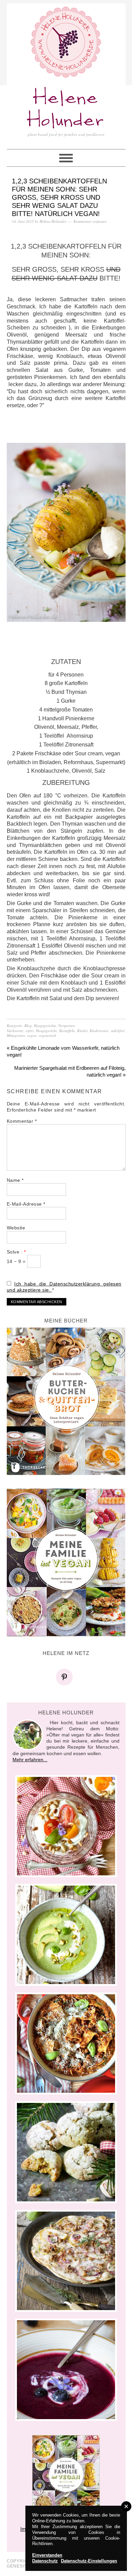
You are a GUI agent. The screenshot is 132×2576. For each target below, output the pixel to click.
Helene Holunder (66, 110)
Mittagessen (16, 1035)
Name (15, 1180)
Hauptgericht (46, 1031)
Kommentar (22, 1121)
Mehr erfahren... (30, 1760)
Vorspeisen (67, 1025)
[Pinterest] (66, 1677)
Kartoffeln (67, 1031)
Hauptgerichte (45, 1025)
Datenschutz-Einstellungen (89, 2561)
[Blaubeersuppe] (66, 2370)
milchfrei (118, 1031)
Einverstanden (47, 2555)
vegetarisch (47, 1035)
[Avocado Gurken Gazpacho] (66, 1935)
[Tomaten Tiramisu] (66, 1826)
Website (16, 1228)
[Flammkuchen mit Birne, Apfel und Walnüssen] (66, 2261)
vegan (32, 1035)
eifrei (30, 1031)
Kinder (82, 1031)
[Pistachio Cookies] (66, 2152)
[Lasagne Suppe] (66, 2043)
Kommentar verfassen (90, 221)
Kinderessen (99, 1031)
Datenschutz (45, 2561)
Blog (28, 1025)
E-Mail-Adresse (26, 1204)
